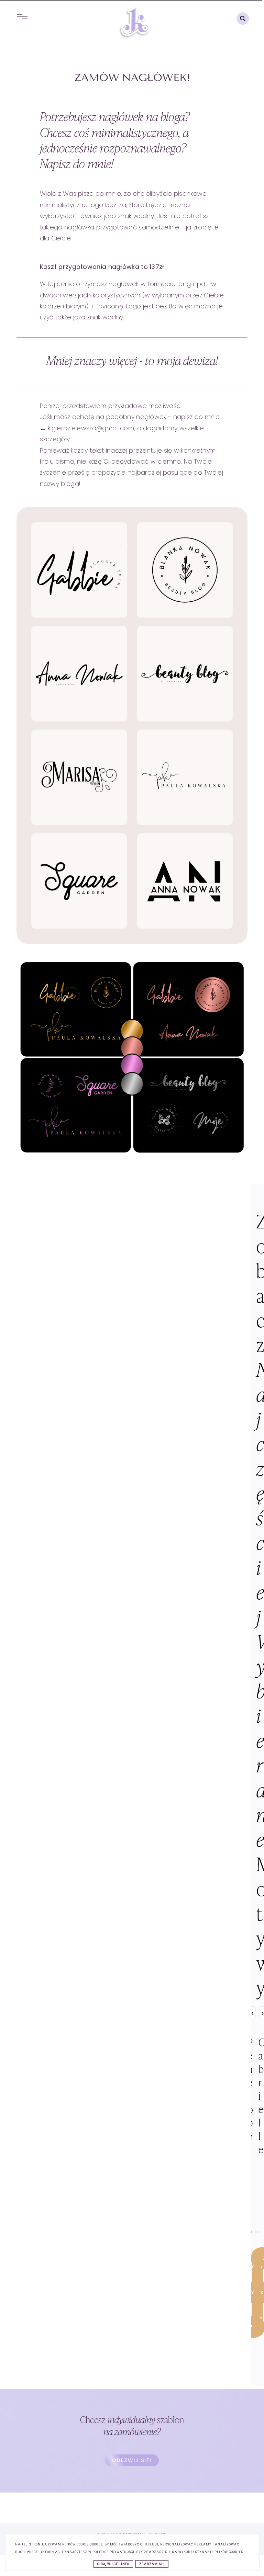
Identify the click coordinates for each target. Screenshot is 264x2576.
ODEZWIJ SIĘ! (132, 2460)
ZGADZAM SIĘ (152, 2564)
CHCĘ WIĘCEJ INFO (113, 2564)
